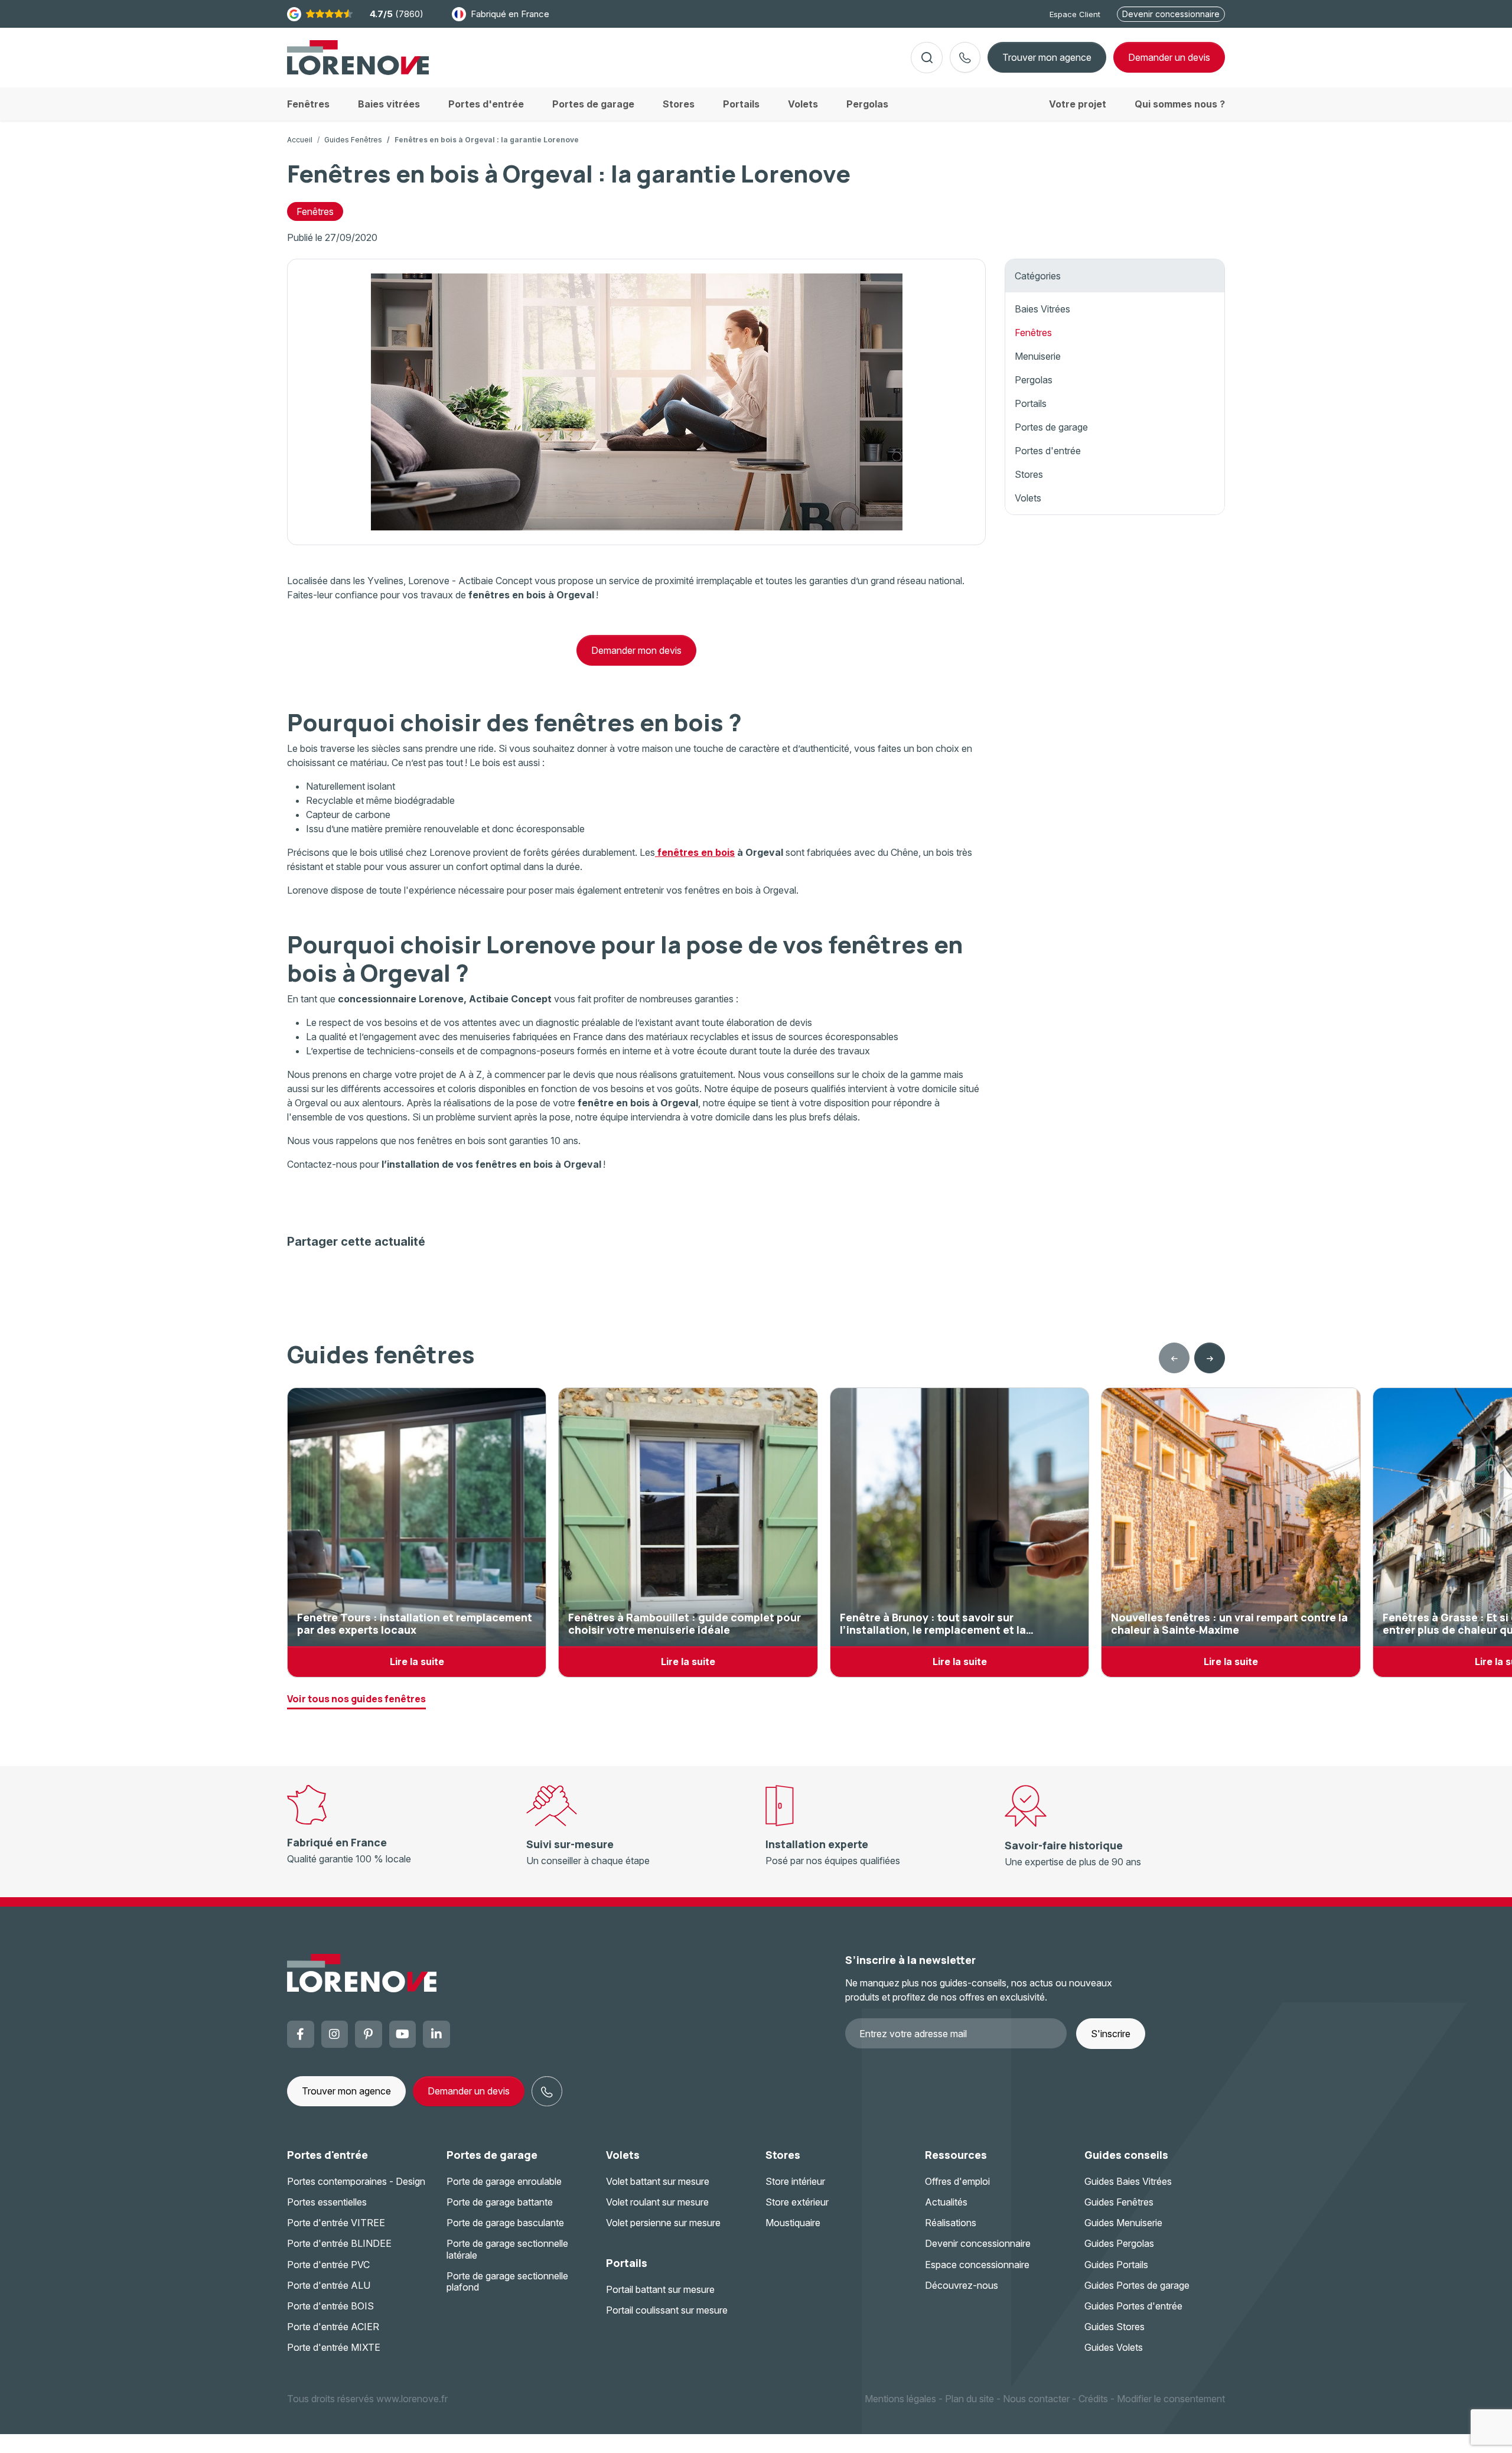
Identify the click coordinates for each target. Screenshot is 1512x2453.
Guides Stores (1115, 2327)
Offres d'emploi (957, 2181)
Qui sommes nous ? (1180, 104)
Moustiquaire (793, 2223)
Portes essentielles (327, 2202)
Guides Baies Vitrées (1128, 2181)
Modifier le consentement (1171, 2399)
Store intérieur (795, 2181)
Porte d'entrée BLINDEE (339, 2243)
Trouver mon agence (1047, 57)
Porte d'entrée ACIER (333, 2327)
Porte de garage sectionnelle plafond (507, 2281)
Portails (1031, 403)
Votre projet (1078, 104)
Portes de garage (1051, 427)
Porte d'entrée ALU (329, 2285)
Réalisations (951, 2223)
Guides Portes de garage (1137, 2285)
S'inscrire (1111, 2034)
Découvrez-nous (962, 2285)
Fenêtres (315, 211)
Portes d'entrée (1048, 451)
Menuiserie (1038, 356)
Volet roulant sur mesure (657, 2202)
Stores (1029, 474)
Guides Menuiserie (1123, 2223)
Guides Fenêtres (353, 140)
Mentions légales (900, 2399)
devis (1169, 57)
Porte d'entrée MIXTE (334, 2347)
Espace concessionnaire (977, 2265)
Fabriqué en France (510, 14)
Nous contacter (1036, 2399)
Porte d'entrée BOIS (330, 2306)
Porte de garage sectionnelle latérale (507, 2249)
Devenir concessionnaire (1171, 14)
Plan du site (970, 2399)
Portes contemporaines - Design (356, 2181)
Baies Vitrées (1042, 309)
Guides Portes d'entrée (1133, 2306)
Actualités (946, 2202)
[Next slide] (1210, 1358)
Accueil (300, 140)
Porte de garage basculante (505, 2223)
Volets (1028, 498)
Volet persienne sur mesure (663, 2223)
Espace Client (1075, 14)
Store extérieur (797, 2202)
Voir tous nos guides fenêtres (356, 1699)
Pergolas (1034, 380)
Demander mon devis (636, 650)
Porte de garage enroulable (504, 2181)
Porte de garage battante (500, 2202)
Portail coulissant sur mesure (667, 2310)
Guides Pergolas (1119, 2243)
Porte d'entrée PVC (328, 2265)
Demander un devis (469, 2091)
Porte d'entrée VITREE (336, 2223)
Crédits (1093, 2399)
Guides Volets (1114, 2347)
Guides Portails (1116, 2265)
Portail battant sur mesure (660, 2289)
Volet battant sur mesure (658, 2181)
